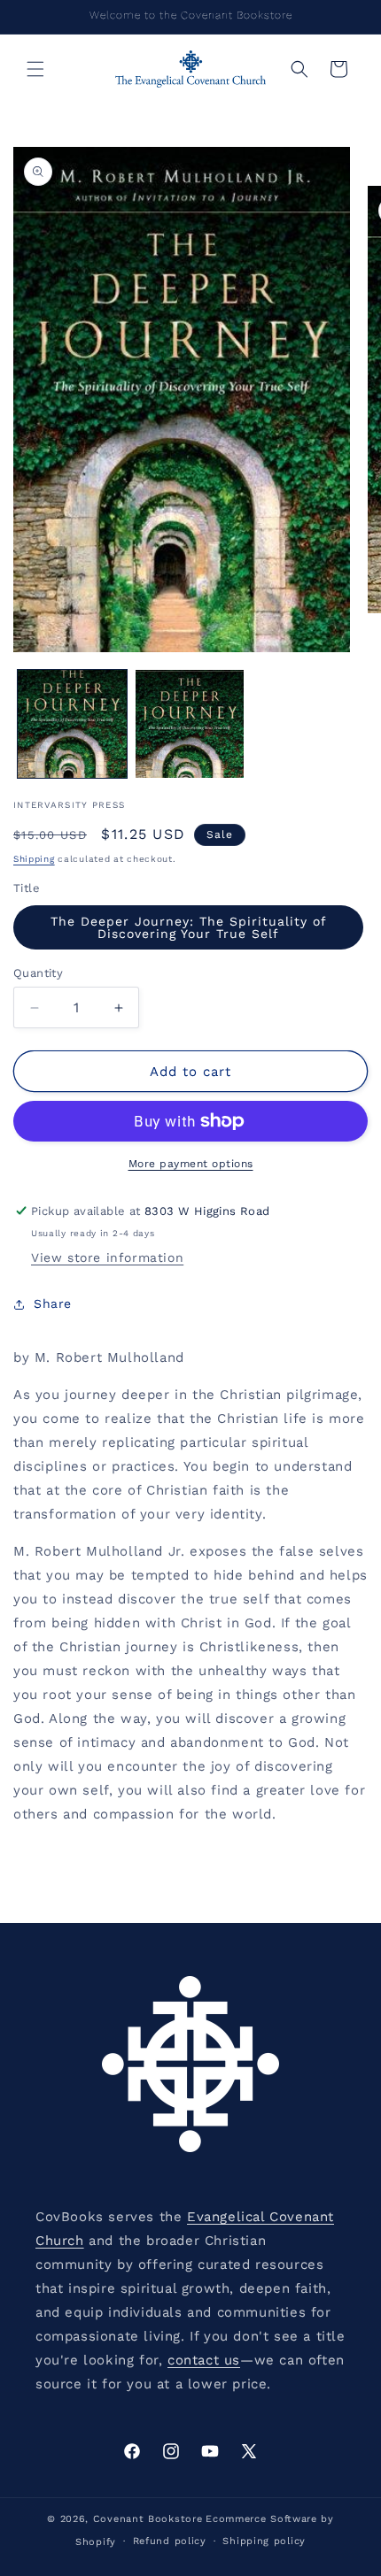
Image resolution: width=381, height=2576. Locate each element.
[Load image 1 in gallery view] (72, 724)
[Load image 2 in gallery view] (190, 724)
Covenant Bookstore (148, 2519)
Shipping (34, 859)
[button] (35, 69)
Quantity (38, 973)
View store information (107, 1257)
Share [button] (53, 1303)
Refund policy (170, 2541)
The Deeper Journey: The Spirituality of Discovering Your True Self (189, 927)
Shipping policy (264, 2541)
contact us (204, 2360)
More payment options (191, 1164)
